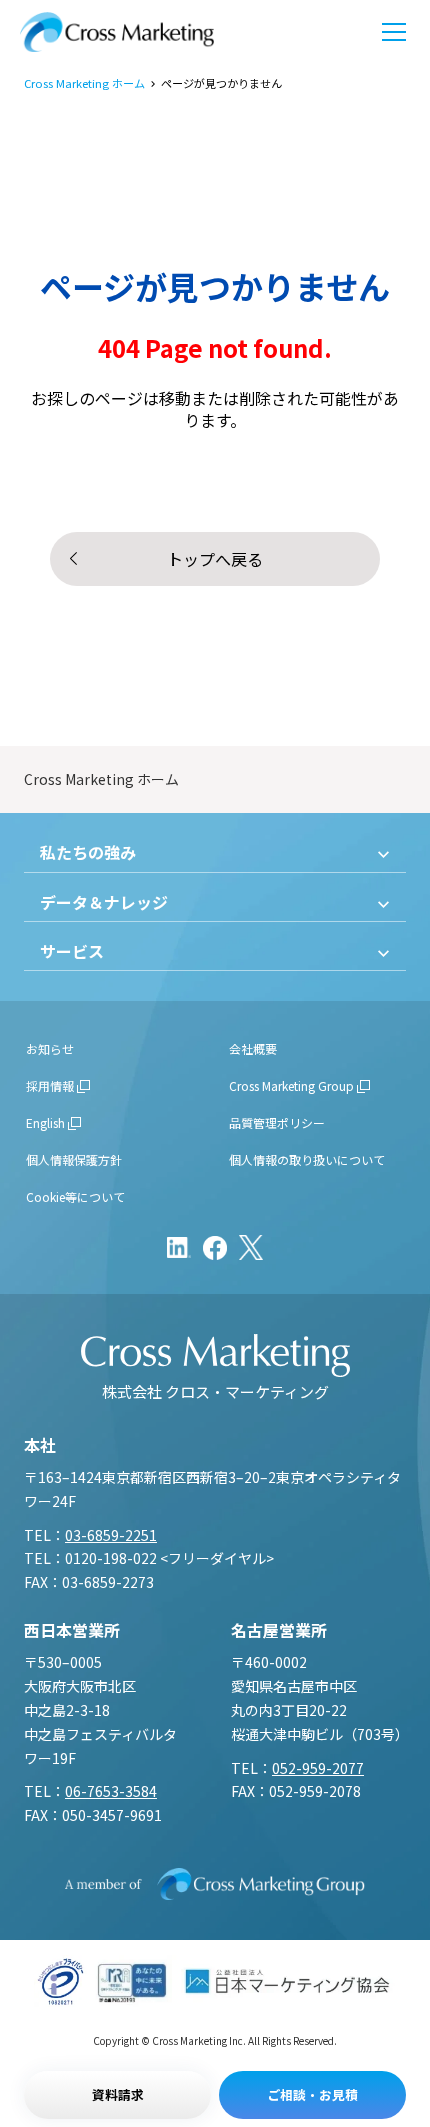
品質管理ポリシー (277, 1122)
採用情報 (50, 1085)
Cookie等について (75, 1196)
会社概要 (253, 1048)
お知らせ (50, 1048)
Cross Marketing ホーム (84, 83)
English (45, 1122)
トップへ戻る (215, 559)
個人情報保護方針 (74, 1159)
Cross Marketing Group (291, 1085)
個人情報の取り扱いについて (307, 1159)
